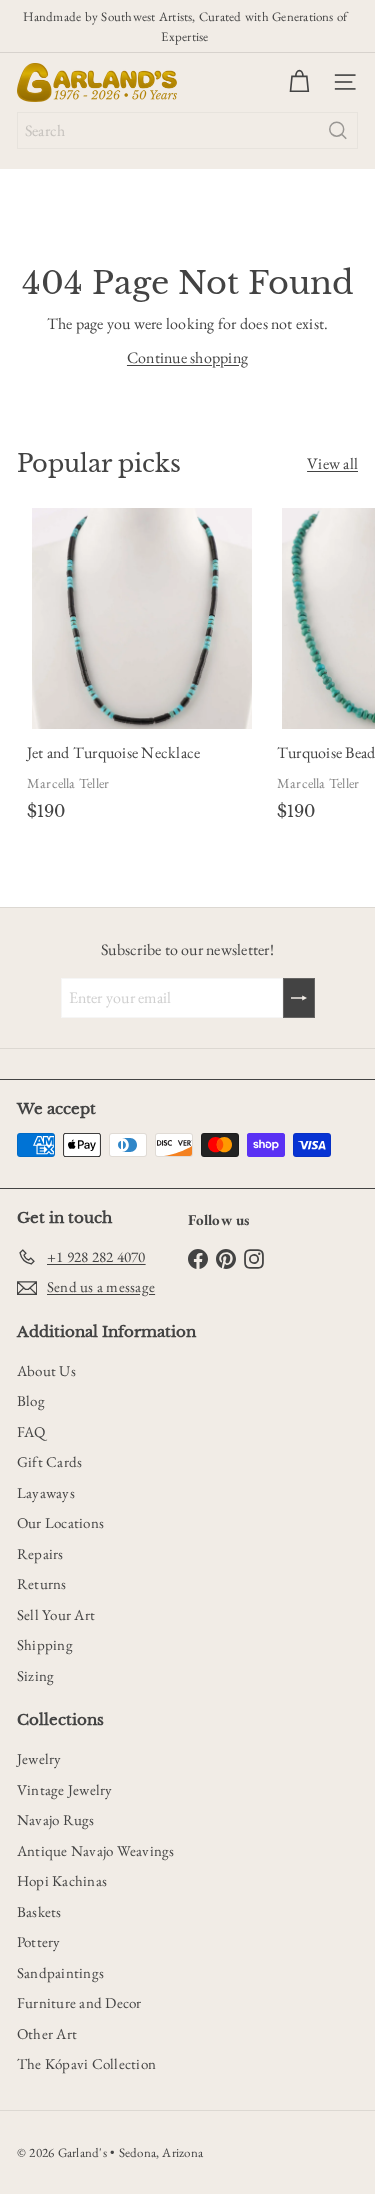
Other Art (47, 2033)
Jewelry (39, 1758)
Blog (31, 1400)
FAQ (31, 1431)
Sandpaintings (60, 1972)
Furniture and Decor (79, 2002)
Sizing (35, 1675)
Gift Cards (49, 1461)
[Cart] (299, 82)
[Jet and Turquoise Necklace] (142, 669)
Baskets (39, 1911)
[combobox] (187, 130)
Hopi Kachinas (62, 1880)
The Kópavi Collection (86, 2063)
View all (332, 463)
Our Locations (60, 1522)
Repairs (40, 1553)
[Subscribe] (299, 998)
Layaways (46, 1492)
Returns (42, 1583)
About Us (46, 1370)
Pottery (39, 1941)
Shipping (45, 1644)
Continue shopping (187, 357)
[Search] (338, 130)
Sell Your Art (56, 1614)
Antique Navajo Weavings (96, 1850)
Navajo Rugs (56, 1819)
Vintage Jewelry (65, 1789)
